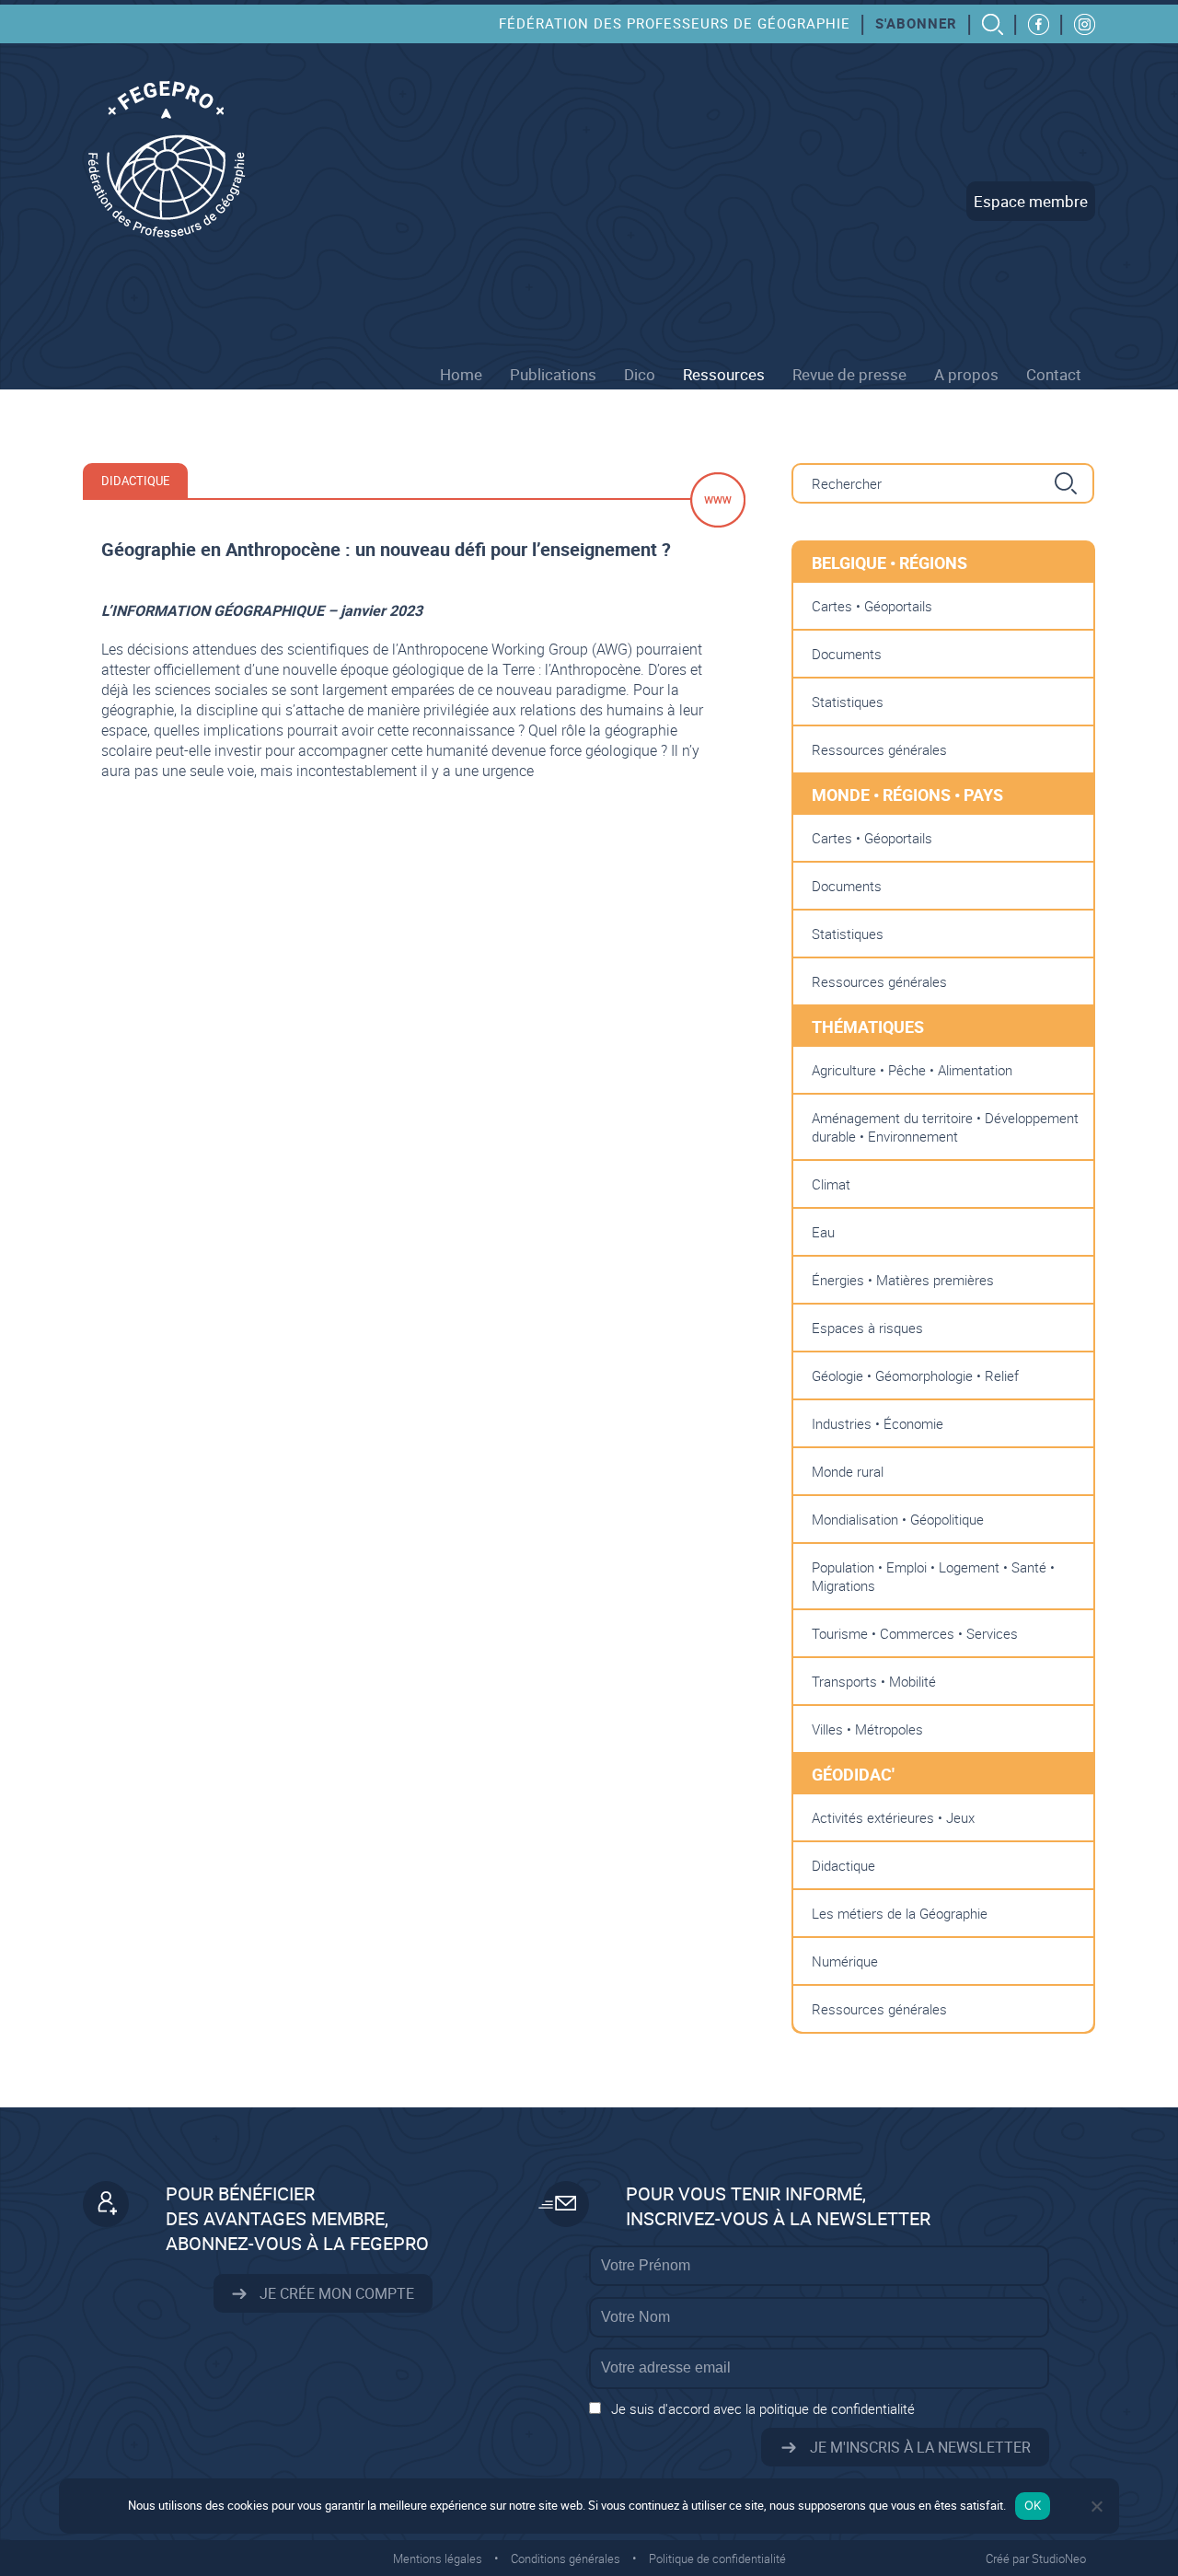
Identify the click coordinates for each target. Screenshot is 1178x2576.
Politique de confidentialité (717, 2559)
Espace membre (1031, 201)
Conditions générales (566, 2559)
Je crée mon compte (335, 2293)
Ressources (724, 374)
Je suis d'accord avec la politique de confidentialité (763, 2408)
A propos (966, 374)
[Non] (1096, 2506)
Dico (640, 374)
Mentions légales (438, 2559)
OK (1033, 2505)
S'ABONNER (916, 23)
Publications (553, 374)
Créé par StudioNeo (1036, 2559)
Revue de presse (849, 374)
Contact (1054, 374)
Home (461, 374)
